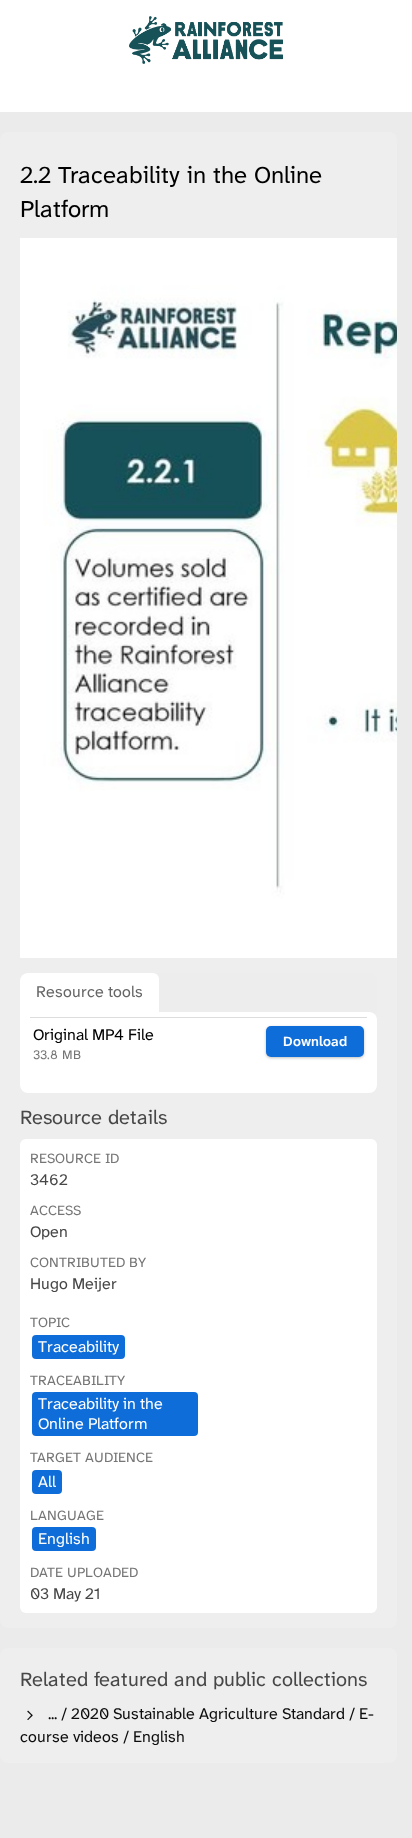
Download (315, 1041)
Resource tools (89, 991)
